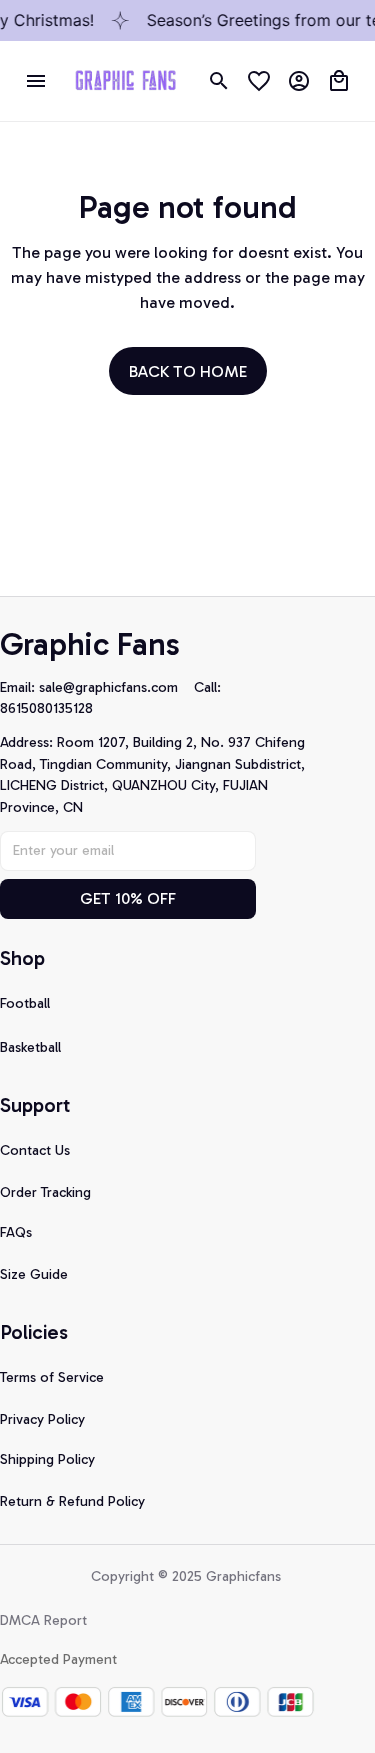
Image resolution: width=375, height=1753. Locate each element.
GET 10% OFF (128, 898)
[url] (116, 688)
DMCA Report (43, 1620)
